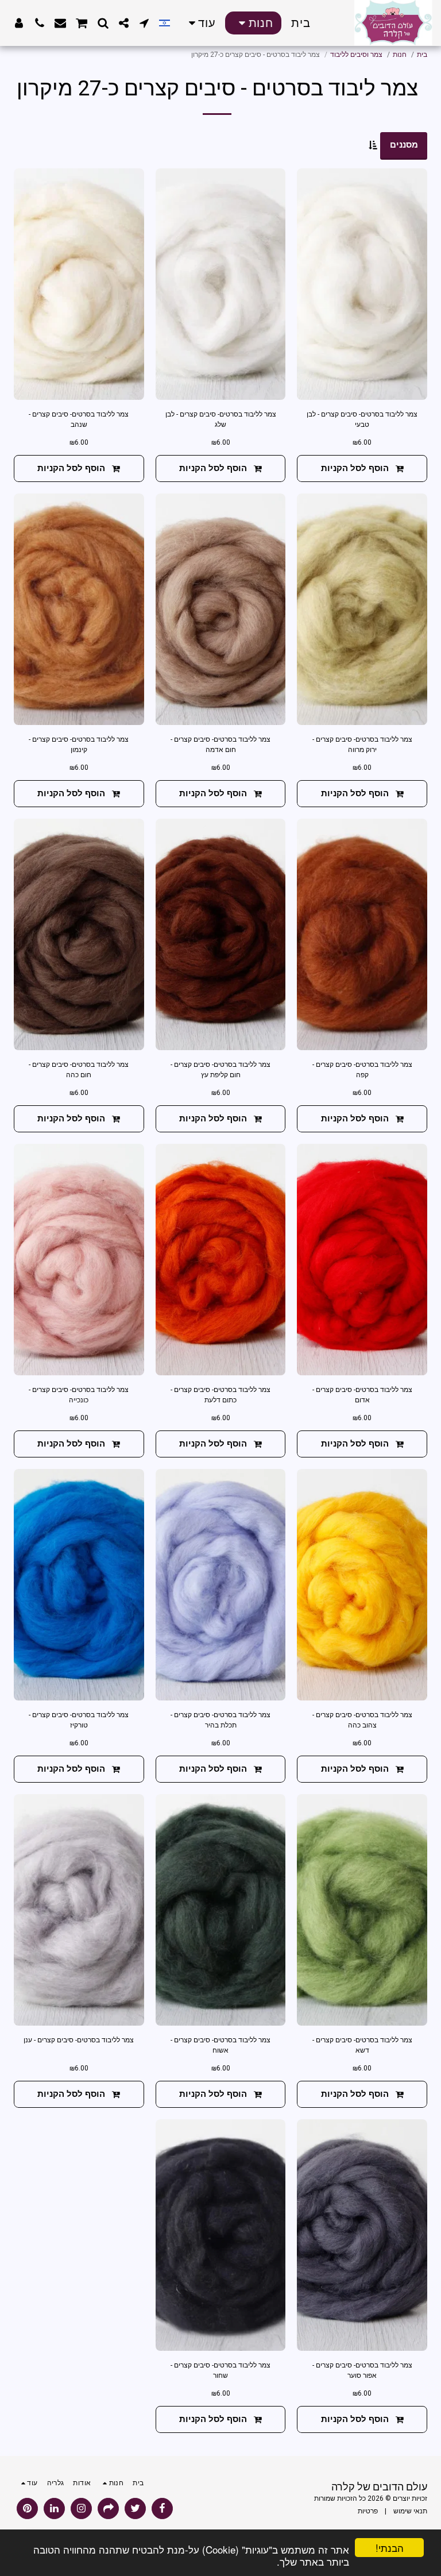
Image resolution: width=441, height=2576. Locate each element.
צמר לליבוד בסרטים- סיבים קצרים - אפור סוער (362, 2370)
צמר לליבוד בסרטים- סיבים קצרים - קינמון (79, 745)
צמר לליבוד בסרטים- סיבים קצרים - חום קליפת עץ (220, 1070)
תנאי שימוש (410, 2511)
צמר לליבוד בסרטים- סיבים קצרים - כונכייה (79, 1395)
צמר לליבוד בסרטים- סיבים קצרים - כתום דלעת (220, 1395)
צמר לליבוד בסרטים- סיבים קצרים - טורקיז (79, 1720)
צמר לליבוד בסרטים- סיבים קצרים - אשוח (220, 2045)
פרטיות (368, 2511)
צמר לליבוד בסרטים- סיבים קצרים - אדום (362, 1395)
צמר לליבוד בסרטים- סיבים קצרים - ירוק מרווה (362, 745)
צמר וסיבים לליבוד (356, 55)
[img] (362, 284)
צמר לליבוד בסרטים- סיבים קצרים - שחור (220, 2370)
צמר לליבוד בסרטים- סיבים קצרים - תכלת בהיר (220, 1720)
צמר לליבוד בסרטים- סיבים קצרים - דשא (362, 2045)
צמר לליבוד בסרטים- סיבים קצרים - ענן (79, 2040)
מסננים (404, 145)
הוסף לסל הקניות (355, 468)
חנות (400, 55)
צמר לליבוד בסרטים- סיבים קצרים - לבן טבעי (362, 419)
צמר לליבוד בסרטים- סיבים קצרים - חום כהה (79, 1070)
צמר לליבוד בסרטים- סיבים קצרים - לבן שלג (221, 419)
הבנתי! (390, 2548)
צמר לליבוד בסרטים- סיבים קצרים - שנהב (79, 419)
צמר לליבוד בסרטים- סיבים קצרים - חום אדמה (220, 745)
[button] (144, 23)
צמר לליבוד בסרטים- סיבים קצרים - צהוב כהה (362, 1720)
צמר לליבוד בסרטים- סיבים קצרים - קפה (362, 1070)
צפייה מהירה (362, 386)
